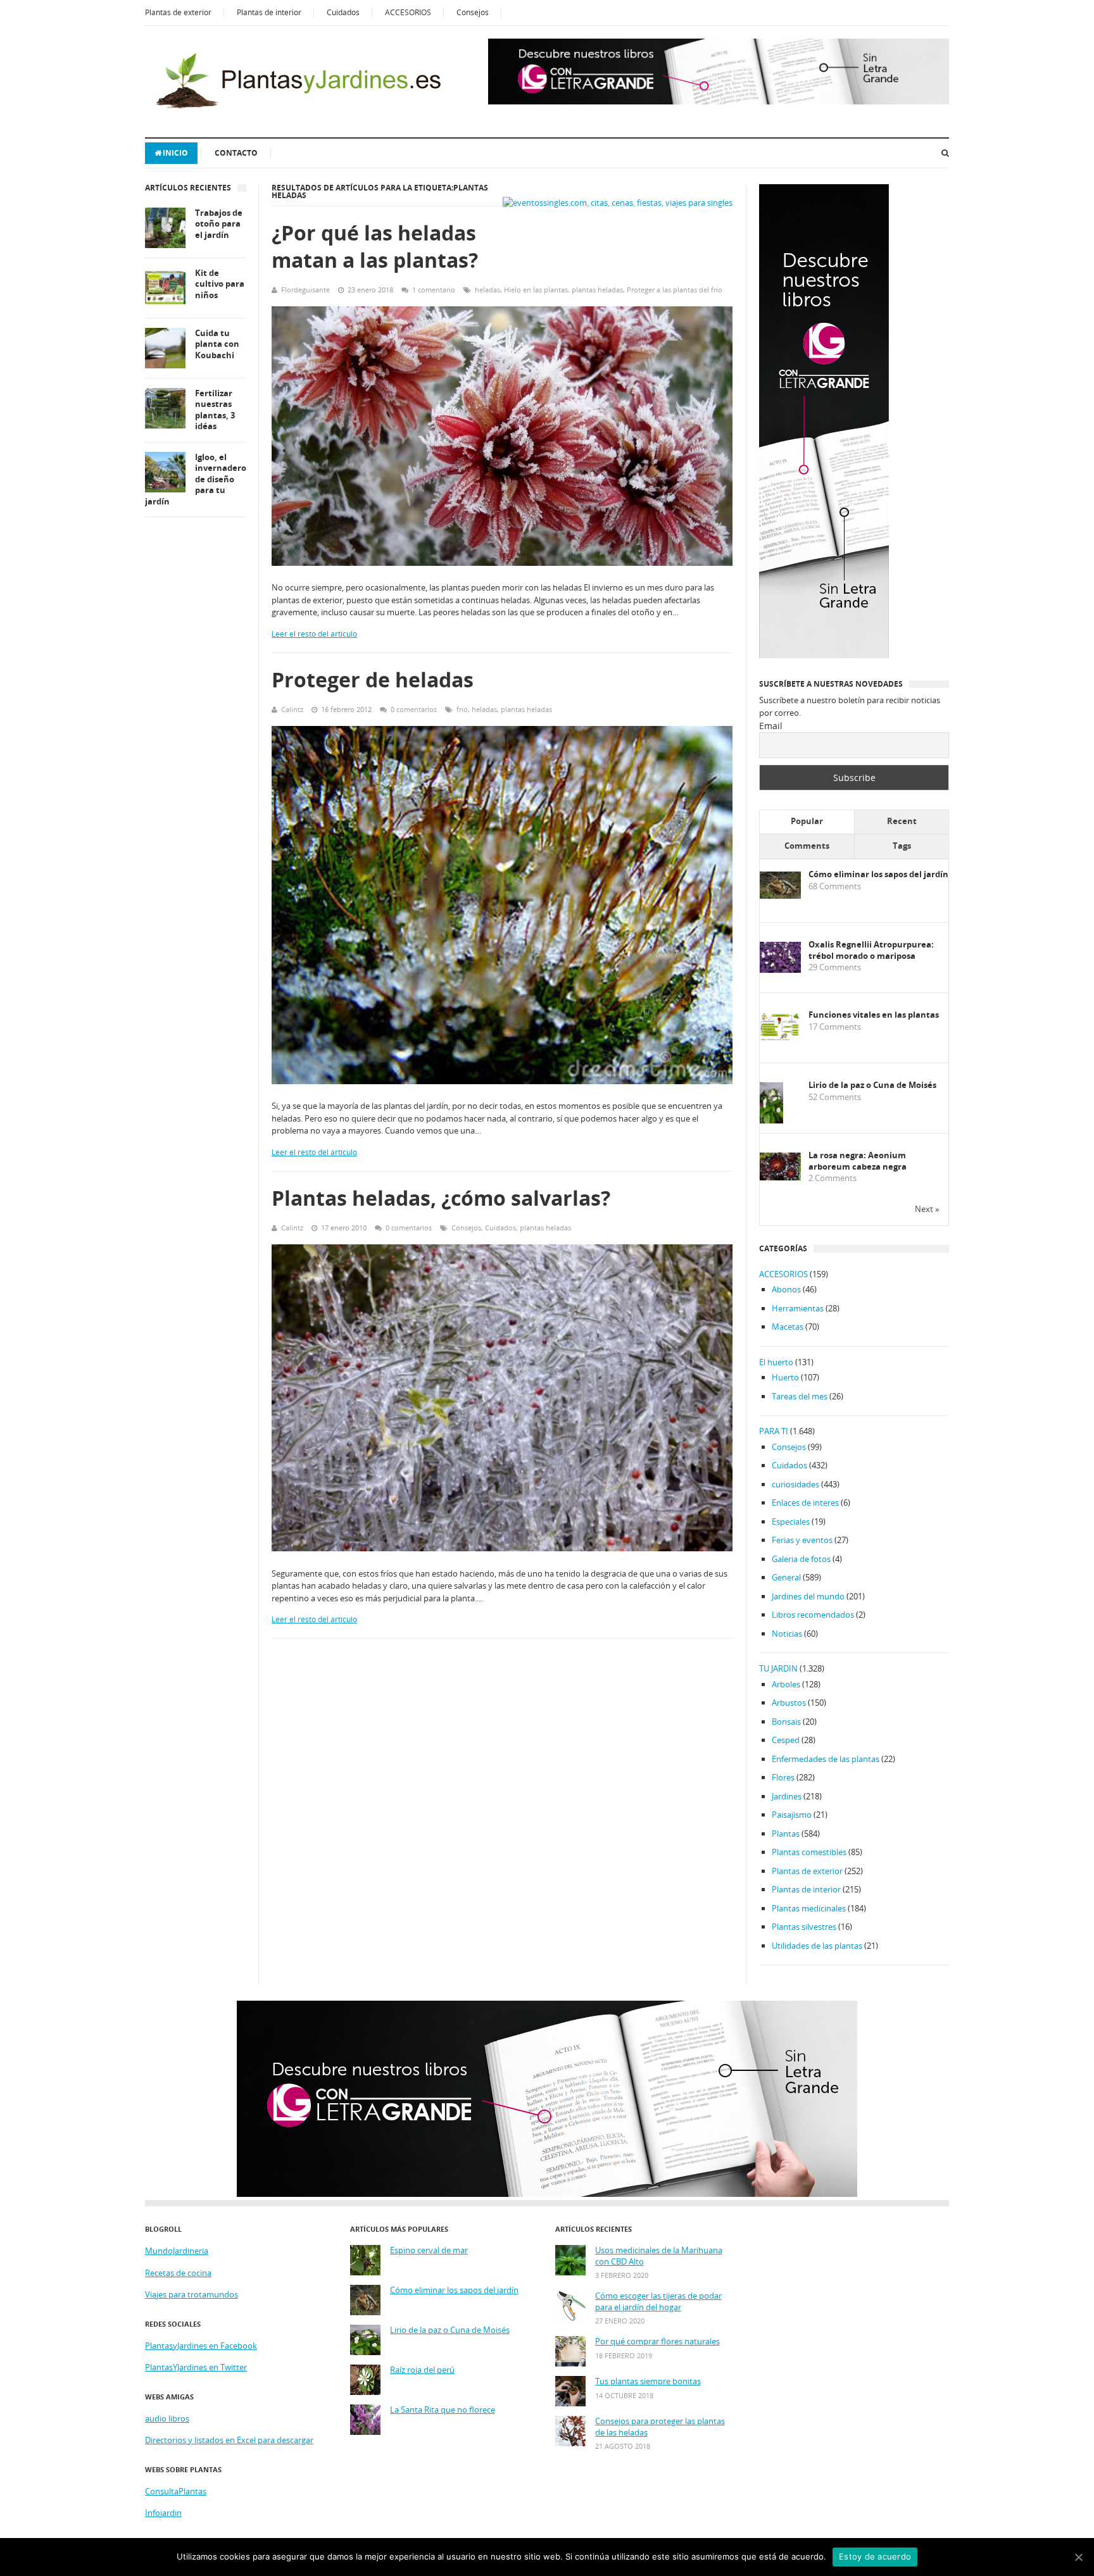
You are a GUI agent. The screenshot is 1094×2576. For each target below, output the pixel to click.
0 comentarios (414, 709)
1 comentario (434, 290)
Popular (807, 821)
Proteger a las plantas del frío (675, 290)
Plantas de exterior (178, 12)
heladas (487, 290)
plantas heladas (597, 290)
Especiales (791, 1522)
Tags (902, 846)
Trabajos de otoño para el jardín (219, 224)
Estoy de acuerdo (875, 2556)
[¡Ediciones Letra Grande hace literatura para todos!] (719, 101)
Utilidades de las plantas (817, 1946)
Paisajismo (792, 1815)
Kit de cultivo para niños (220, 284)
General (786, 1577)
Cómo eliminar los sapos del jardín (878, 874)
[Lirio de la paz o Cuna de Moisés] (771, 1121)
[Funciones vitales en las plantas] (780, 1038)
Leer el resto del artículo (314, 634)
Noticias (787, 1634)
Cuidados (343, 12)
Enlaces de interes (805, 1503)
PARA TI (774, 1431)
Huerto (785, 1377)
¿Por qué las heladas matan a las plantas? (375, 246)
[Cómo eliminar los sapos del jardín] (780, 896)
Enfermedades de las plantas (826, 1759)
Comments (807, 846)
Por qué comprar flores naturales (657, 2342)
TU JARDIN (778, 1668)
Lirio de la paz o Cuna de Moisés (872, 1085)
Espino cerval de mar (429, 2250)
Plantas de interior (269, 12)
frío (462, 709)
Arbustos (789, 1703)
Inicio (175, 153)
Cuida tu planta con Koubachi (217, 344)
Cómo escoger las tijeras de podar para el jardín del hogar (658, 2302)
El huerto (776, 1362)
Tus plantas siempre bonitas (648, 2381)
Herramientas (798, 1308)
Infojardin (163, 2513)
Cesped (786, 1740)
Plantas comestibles (809, 1852)
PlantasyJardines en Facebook (201, 2346)
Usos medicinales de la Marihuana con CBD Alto (659, 2256)
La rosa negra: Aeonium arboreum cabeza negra (858, 1161)
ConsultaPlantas (176, 2491)
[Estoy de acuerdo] (1078, 2557)
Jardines (787, 1796)
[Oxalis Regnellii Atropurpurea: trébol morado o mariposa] (780, 970)
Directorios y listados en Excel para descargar (229, 2440)
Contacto (236, 153)
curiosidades (795, 1484)
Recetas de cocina (178, 2273)
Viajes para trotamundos (192, 2294)
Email (771, 726)
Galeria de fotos (801, 1559)
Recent (902, 821)
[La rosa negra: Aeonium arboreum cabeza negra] (780, 1177)
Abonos (786, 1289)
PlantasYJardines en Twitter (196, 2367)
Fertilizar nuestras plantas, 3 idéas (215, 410)
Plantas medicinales (809, 1908)
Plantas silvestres (804, 1927)
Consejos (473, 12)
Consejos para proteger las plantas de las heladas (660, 2427)
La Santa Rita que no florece (443, 2410)
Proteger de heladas (373, 679)
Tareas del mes (800, 1396)
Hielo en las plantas (536, 290)
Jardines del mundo (808, 1596)
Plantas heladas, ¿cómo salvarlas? (441, 1198)
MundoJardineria (177, 2251)
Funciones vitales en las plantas (874, 1015)
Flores (783, 1777)
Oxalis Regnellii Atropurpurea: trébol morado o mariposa (871, 950)
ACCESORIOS (408, 12)
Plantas (786, 1834)
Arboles (786, 1684)
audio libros (167, 2418)
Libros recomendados (813, 1615)
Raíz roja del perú (422, 2370)
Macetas (788, 1327)
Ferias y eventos (802, 1540)
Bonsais (786, 1722)
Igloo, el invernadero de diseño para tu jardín (196, 479)
